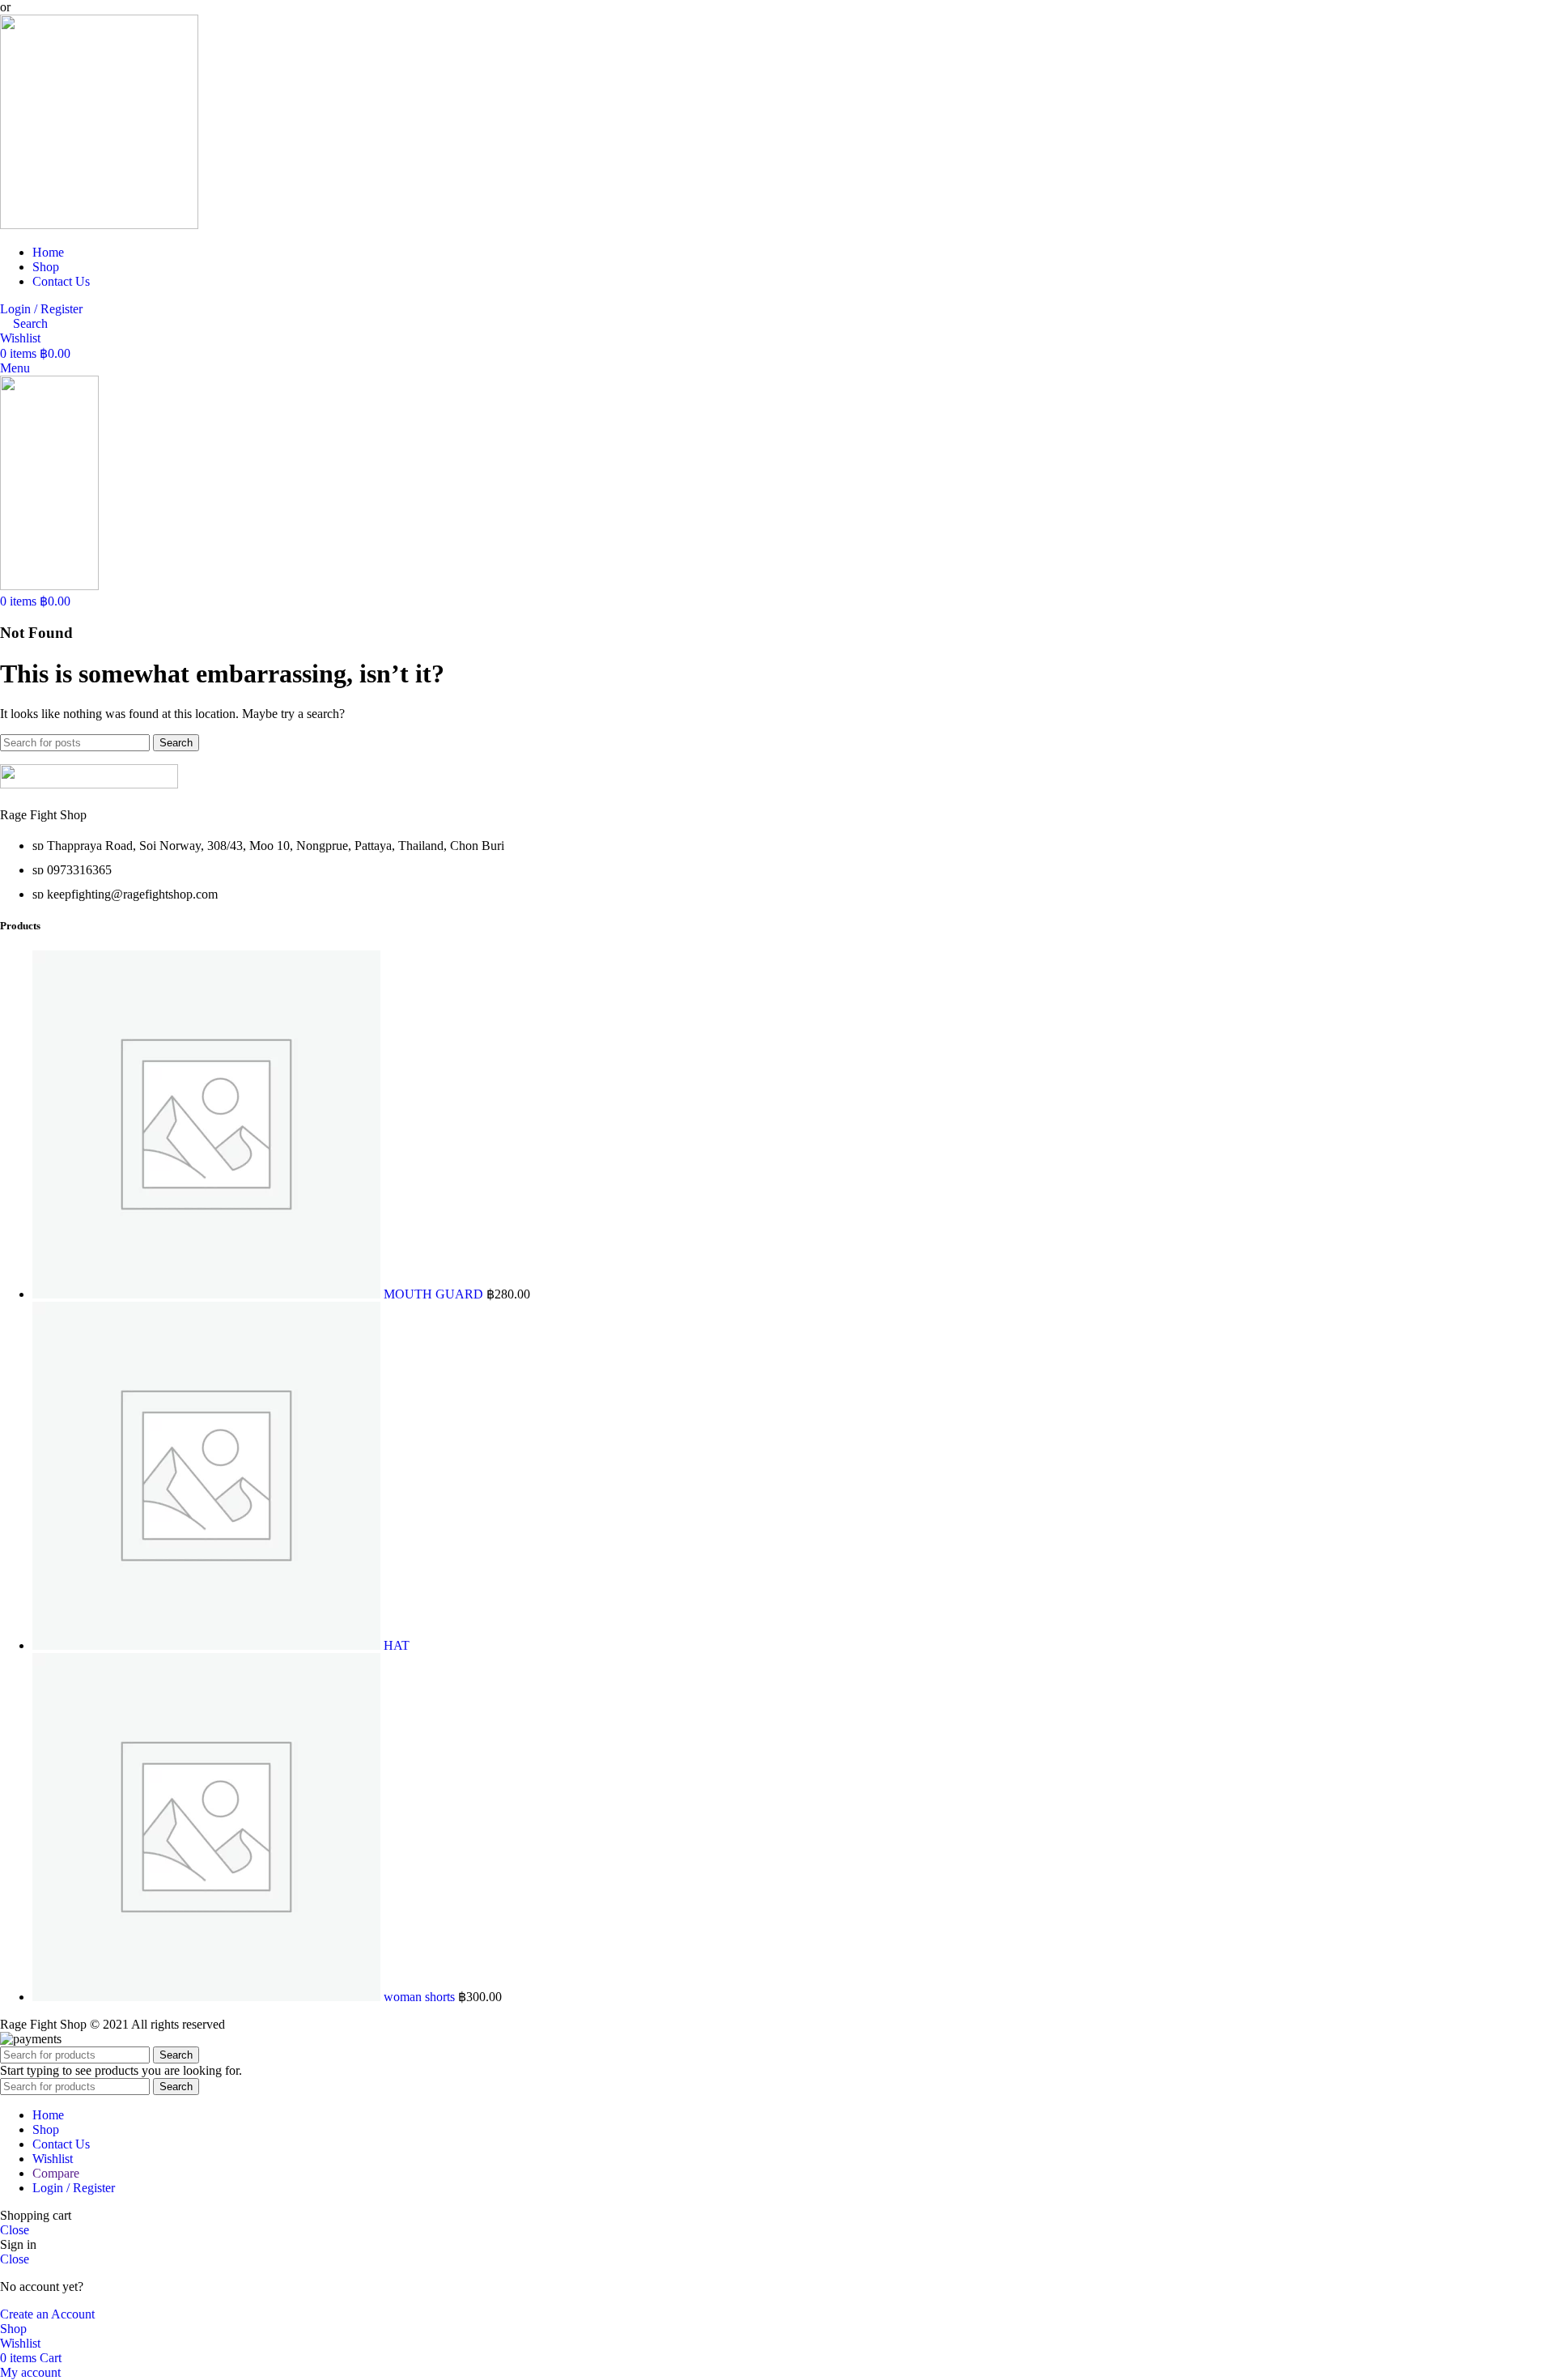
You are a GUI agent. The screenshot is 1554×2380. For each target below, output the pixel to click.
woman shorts (421, 1997)
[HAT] (208, 1645)
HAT (397, 1645)
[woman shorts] (208, 1997)
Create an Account (47, 2314)
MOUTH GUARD (435, 1294)
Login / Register (74, 2188)
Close (15, 2230)
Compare (56, 2173)
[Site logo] (99, 225)
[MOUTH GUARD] (208, 1294)
